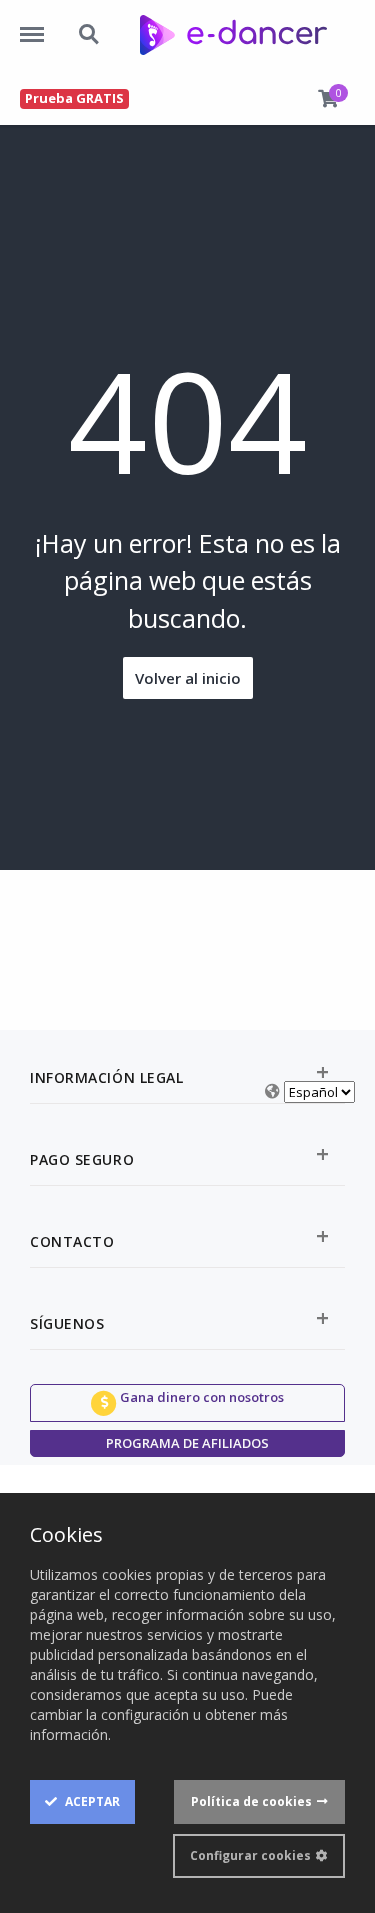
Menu (39, 24)
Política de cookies (251, 1801)
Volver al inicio (188, 678)
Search (90, 24)
